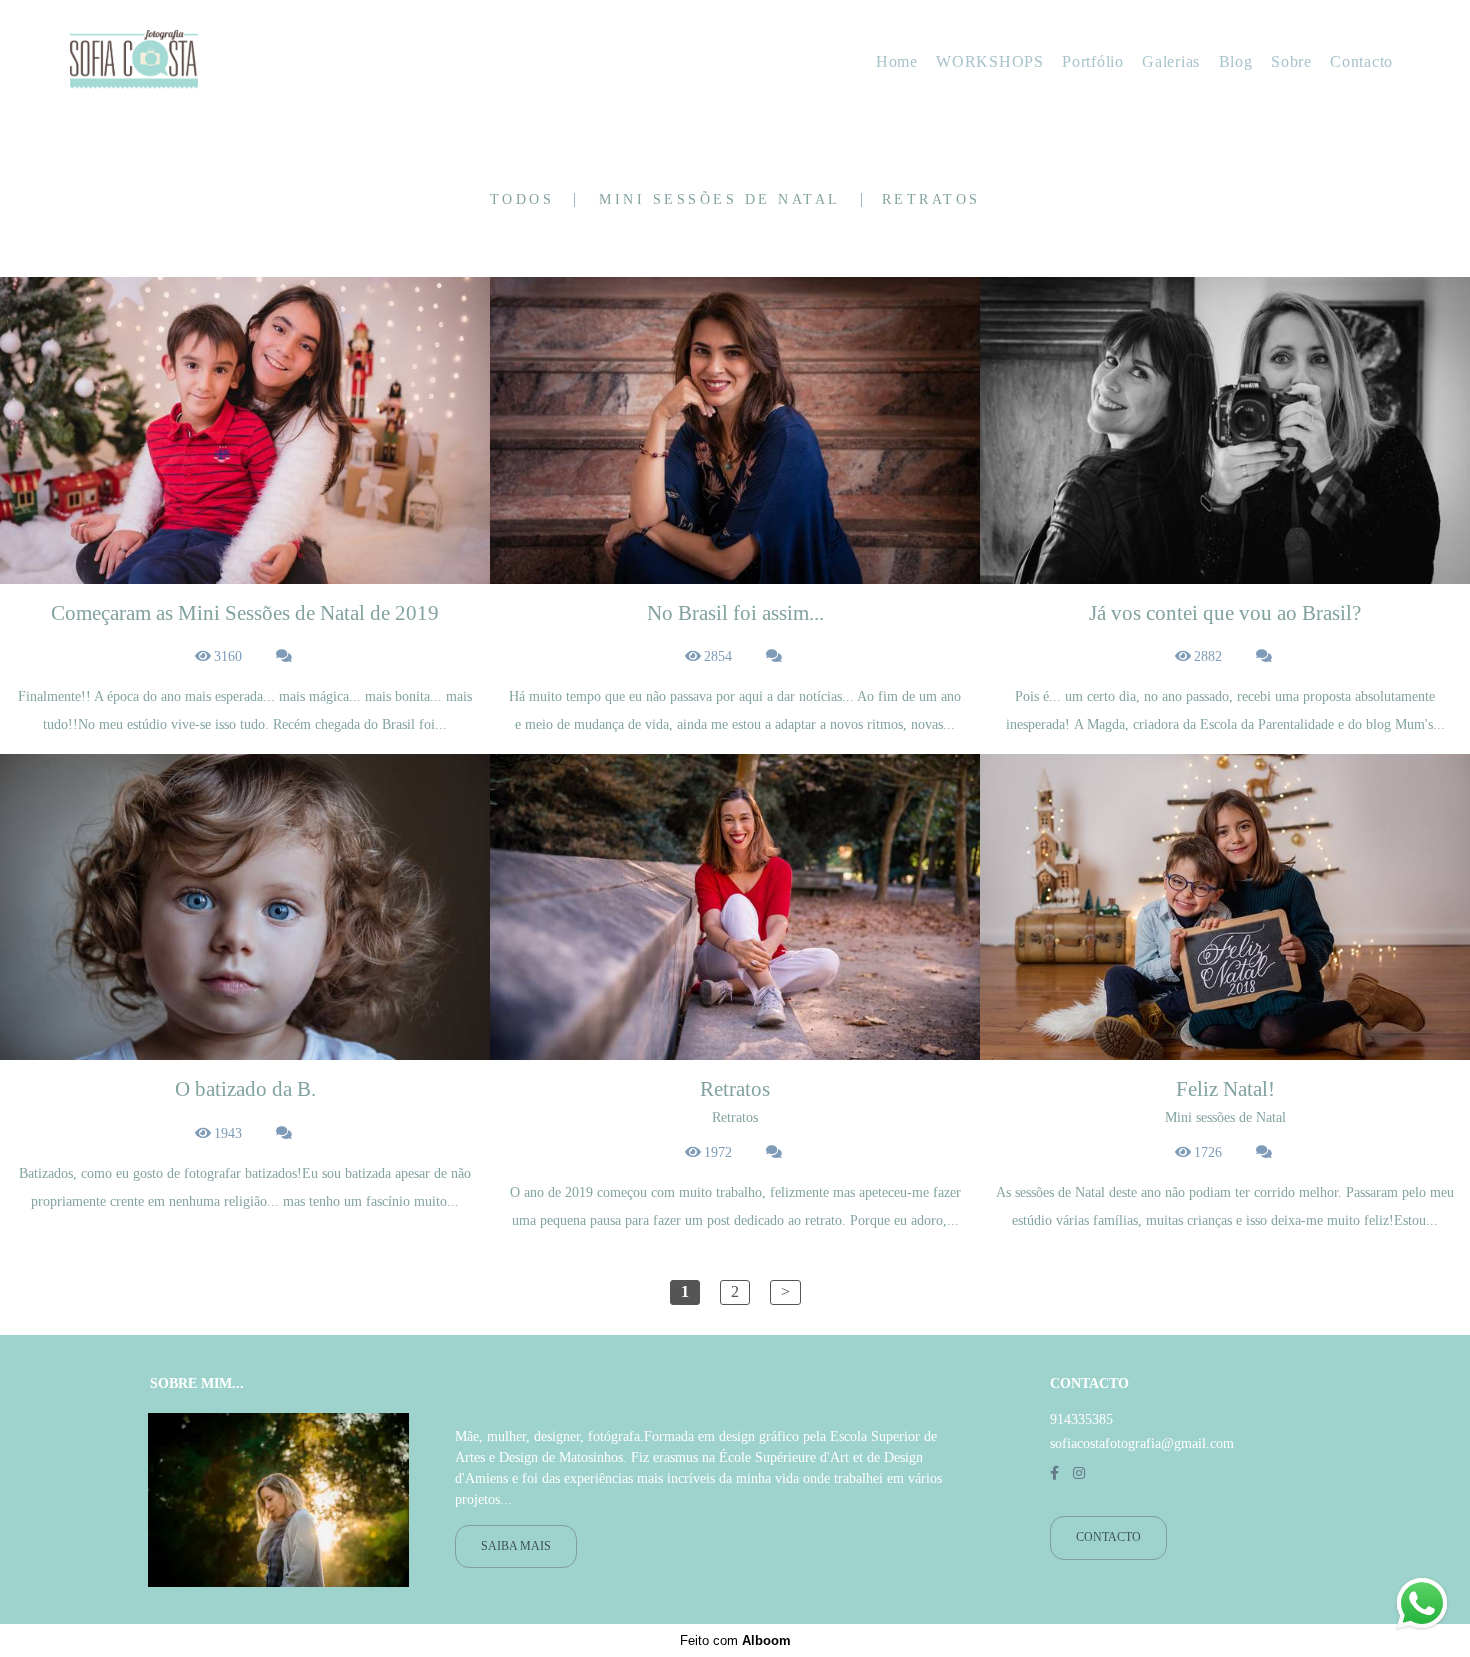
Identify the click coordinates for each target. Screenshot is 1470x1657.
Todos (522, 200)
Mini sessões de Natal (720, 200)
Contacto (1361, 61)
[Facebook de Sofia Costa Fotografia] (1054, 1473)
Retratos (931, 200)
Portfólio (1092, 61)
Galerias (1171, 61)
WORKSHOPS (989, 61)
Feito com (735, 1640)
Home (897, 61)
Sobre (1291, 61)
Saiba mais (516, 1546)
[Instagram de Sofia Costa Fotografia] (1079, 1473)
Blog (1236, 61)
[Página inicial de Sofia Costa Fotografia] (198, 61)
